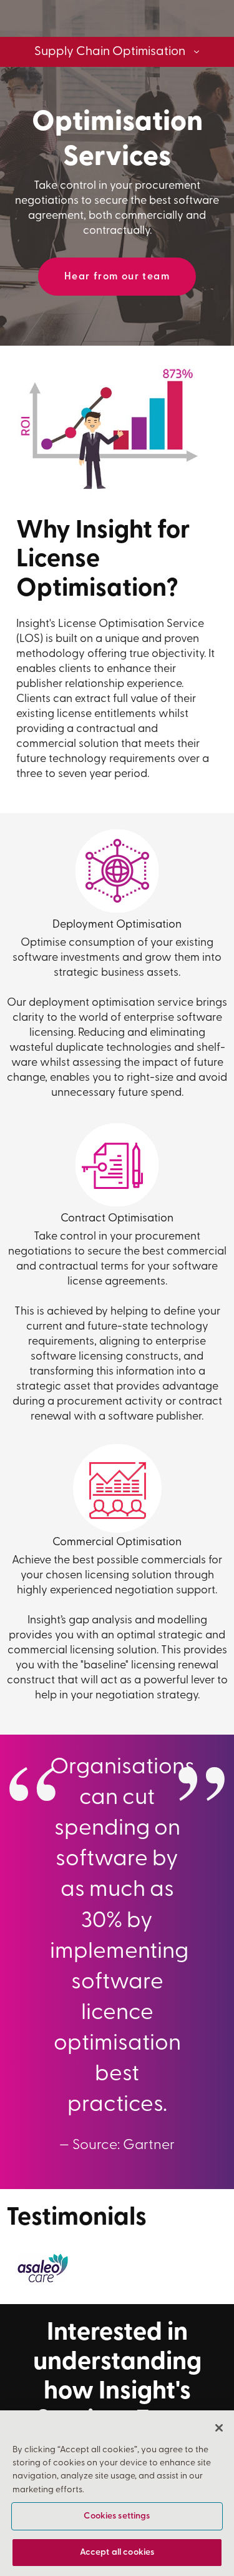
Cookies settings (117, 2516)
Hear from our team (117, 277)
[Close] (219, 2428)
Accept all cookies (117, 2553)
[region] (117, 2493)
